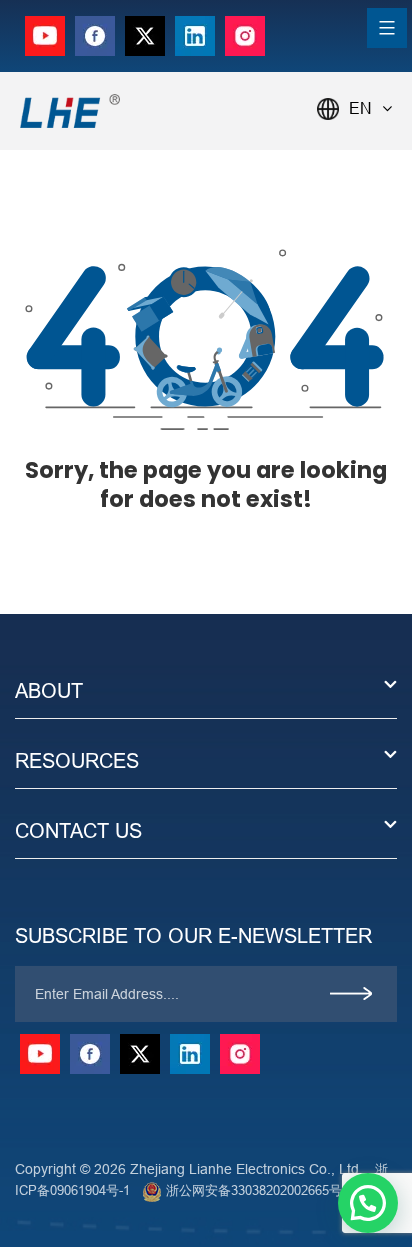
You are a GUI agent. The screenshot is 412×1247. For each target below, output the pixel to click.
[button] (368, 1203)
